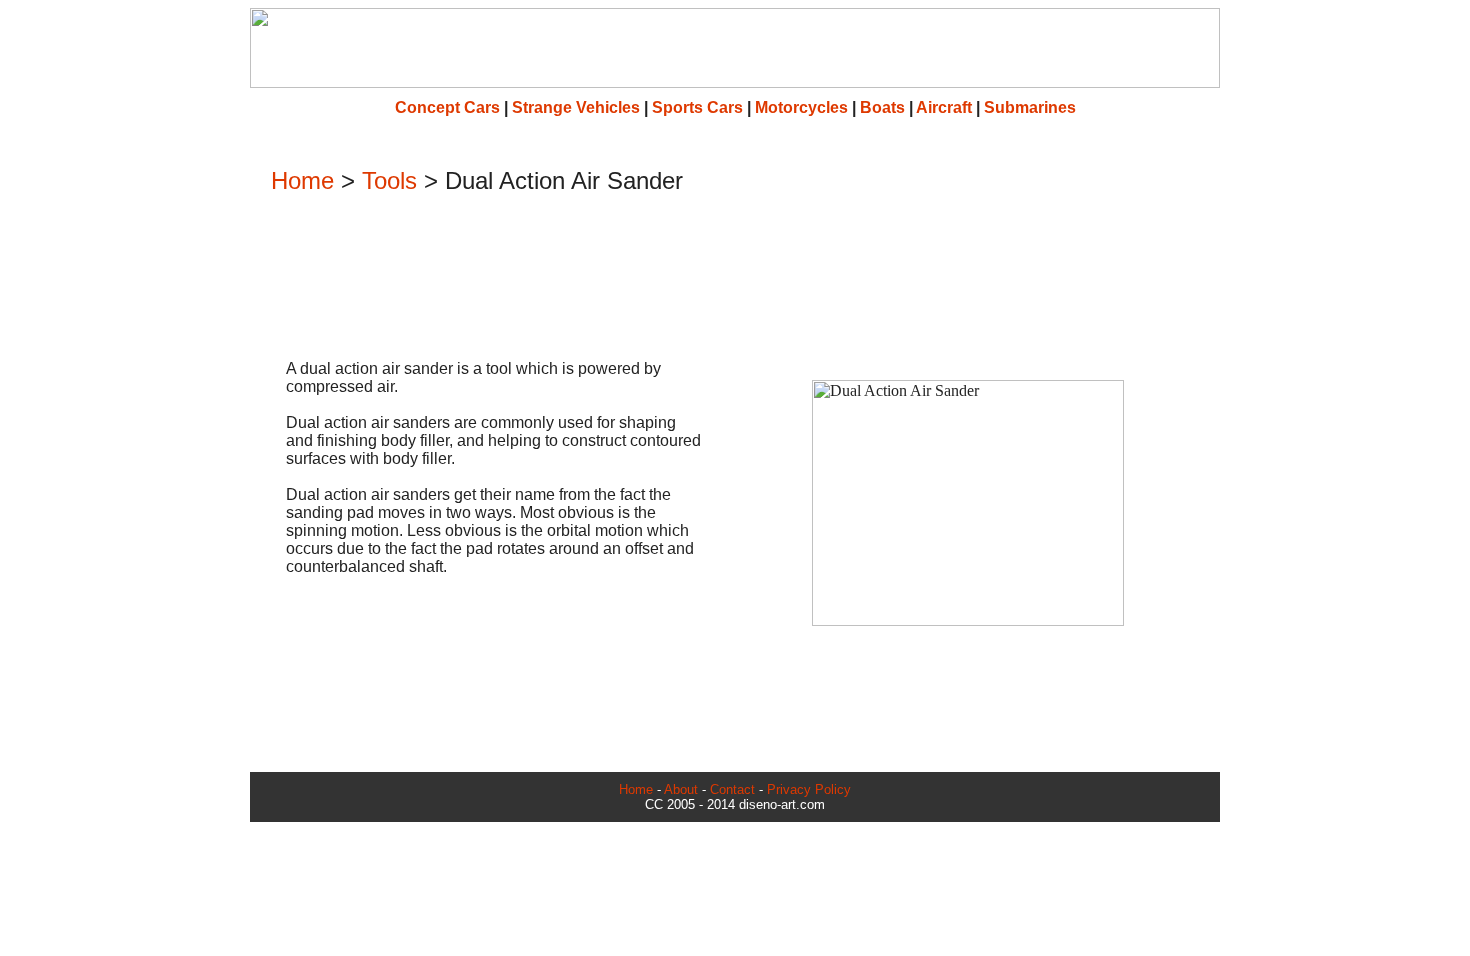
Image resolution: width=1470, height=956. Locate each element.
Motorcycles (801, 107)
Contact (732, 789)
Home (302, 180)
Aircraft (944, 107)
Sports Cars (697, 107)
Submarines (1030, 107)
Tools (389, 180)
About (681, 789)
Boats (882, 107)
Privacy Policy (809, 789)
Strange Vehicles (576, 107)
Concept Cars (447, 107)
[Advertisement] (735, 279)
